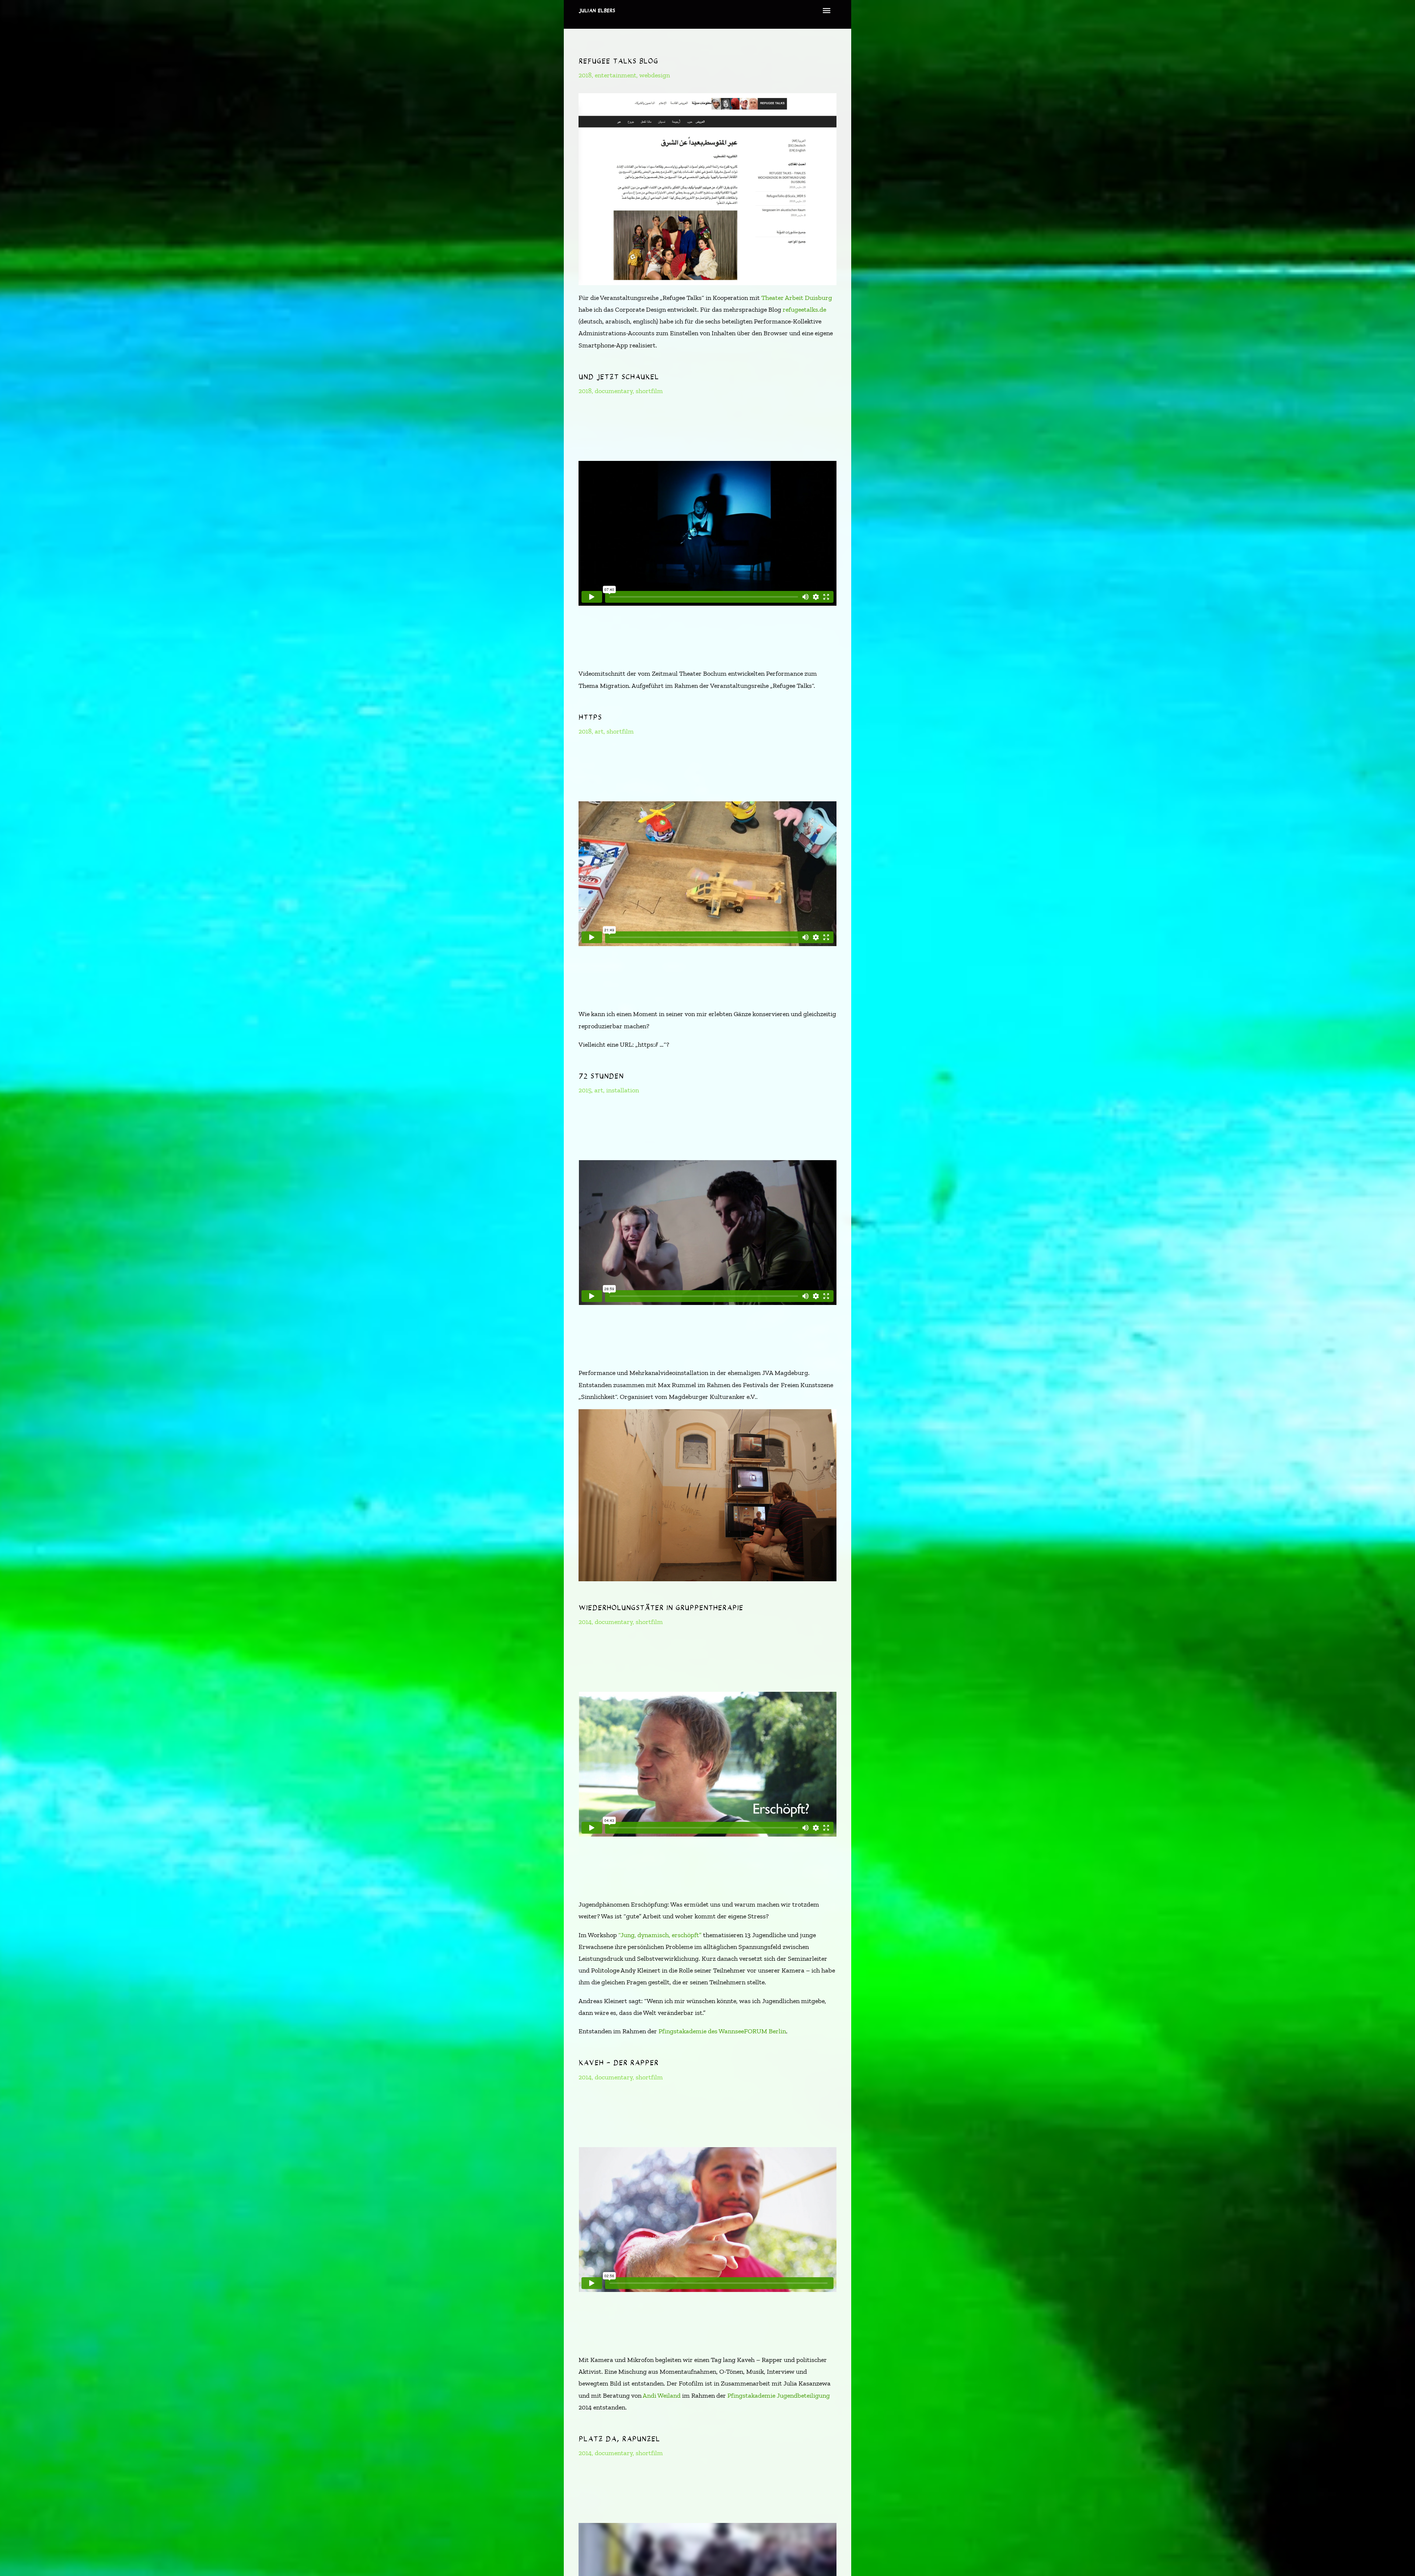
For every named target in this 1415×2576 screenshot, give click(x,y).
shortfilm (649, 391)
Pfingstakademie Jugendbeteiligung (779, 2395)
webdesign (655, 75)
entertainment (616, 75)
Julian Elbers (597, 10)
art (599, 731)
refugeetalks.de (804, 309)
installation (623, 1090)
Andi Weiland (662, 2395)
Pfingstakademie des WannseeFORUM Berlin (722, 2031)
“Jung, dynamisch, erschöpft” (660, 1935)
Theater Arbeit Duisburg (797, 298)
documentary (614, 391)
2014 (585, 1622)
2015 (585, 1090)
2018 (585, 75)
